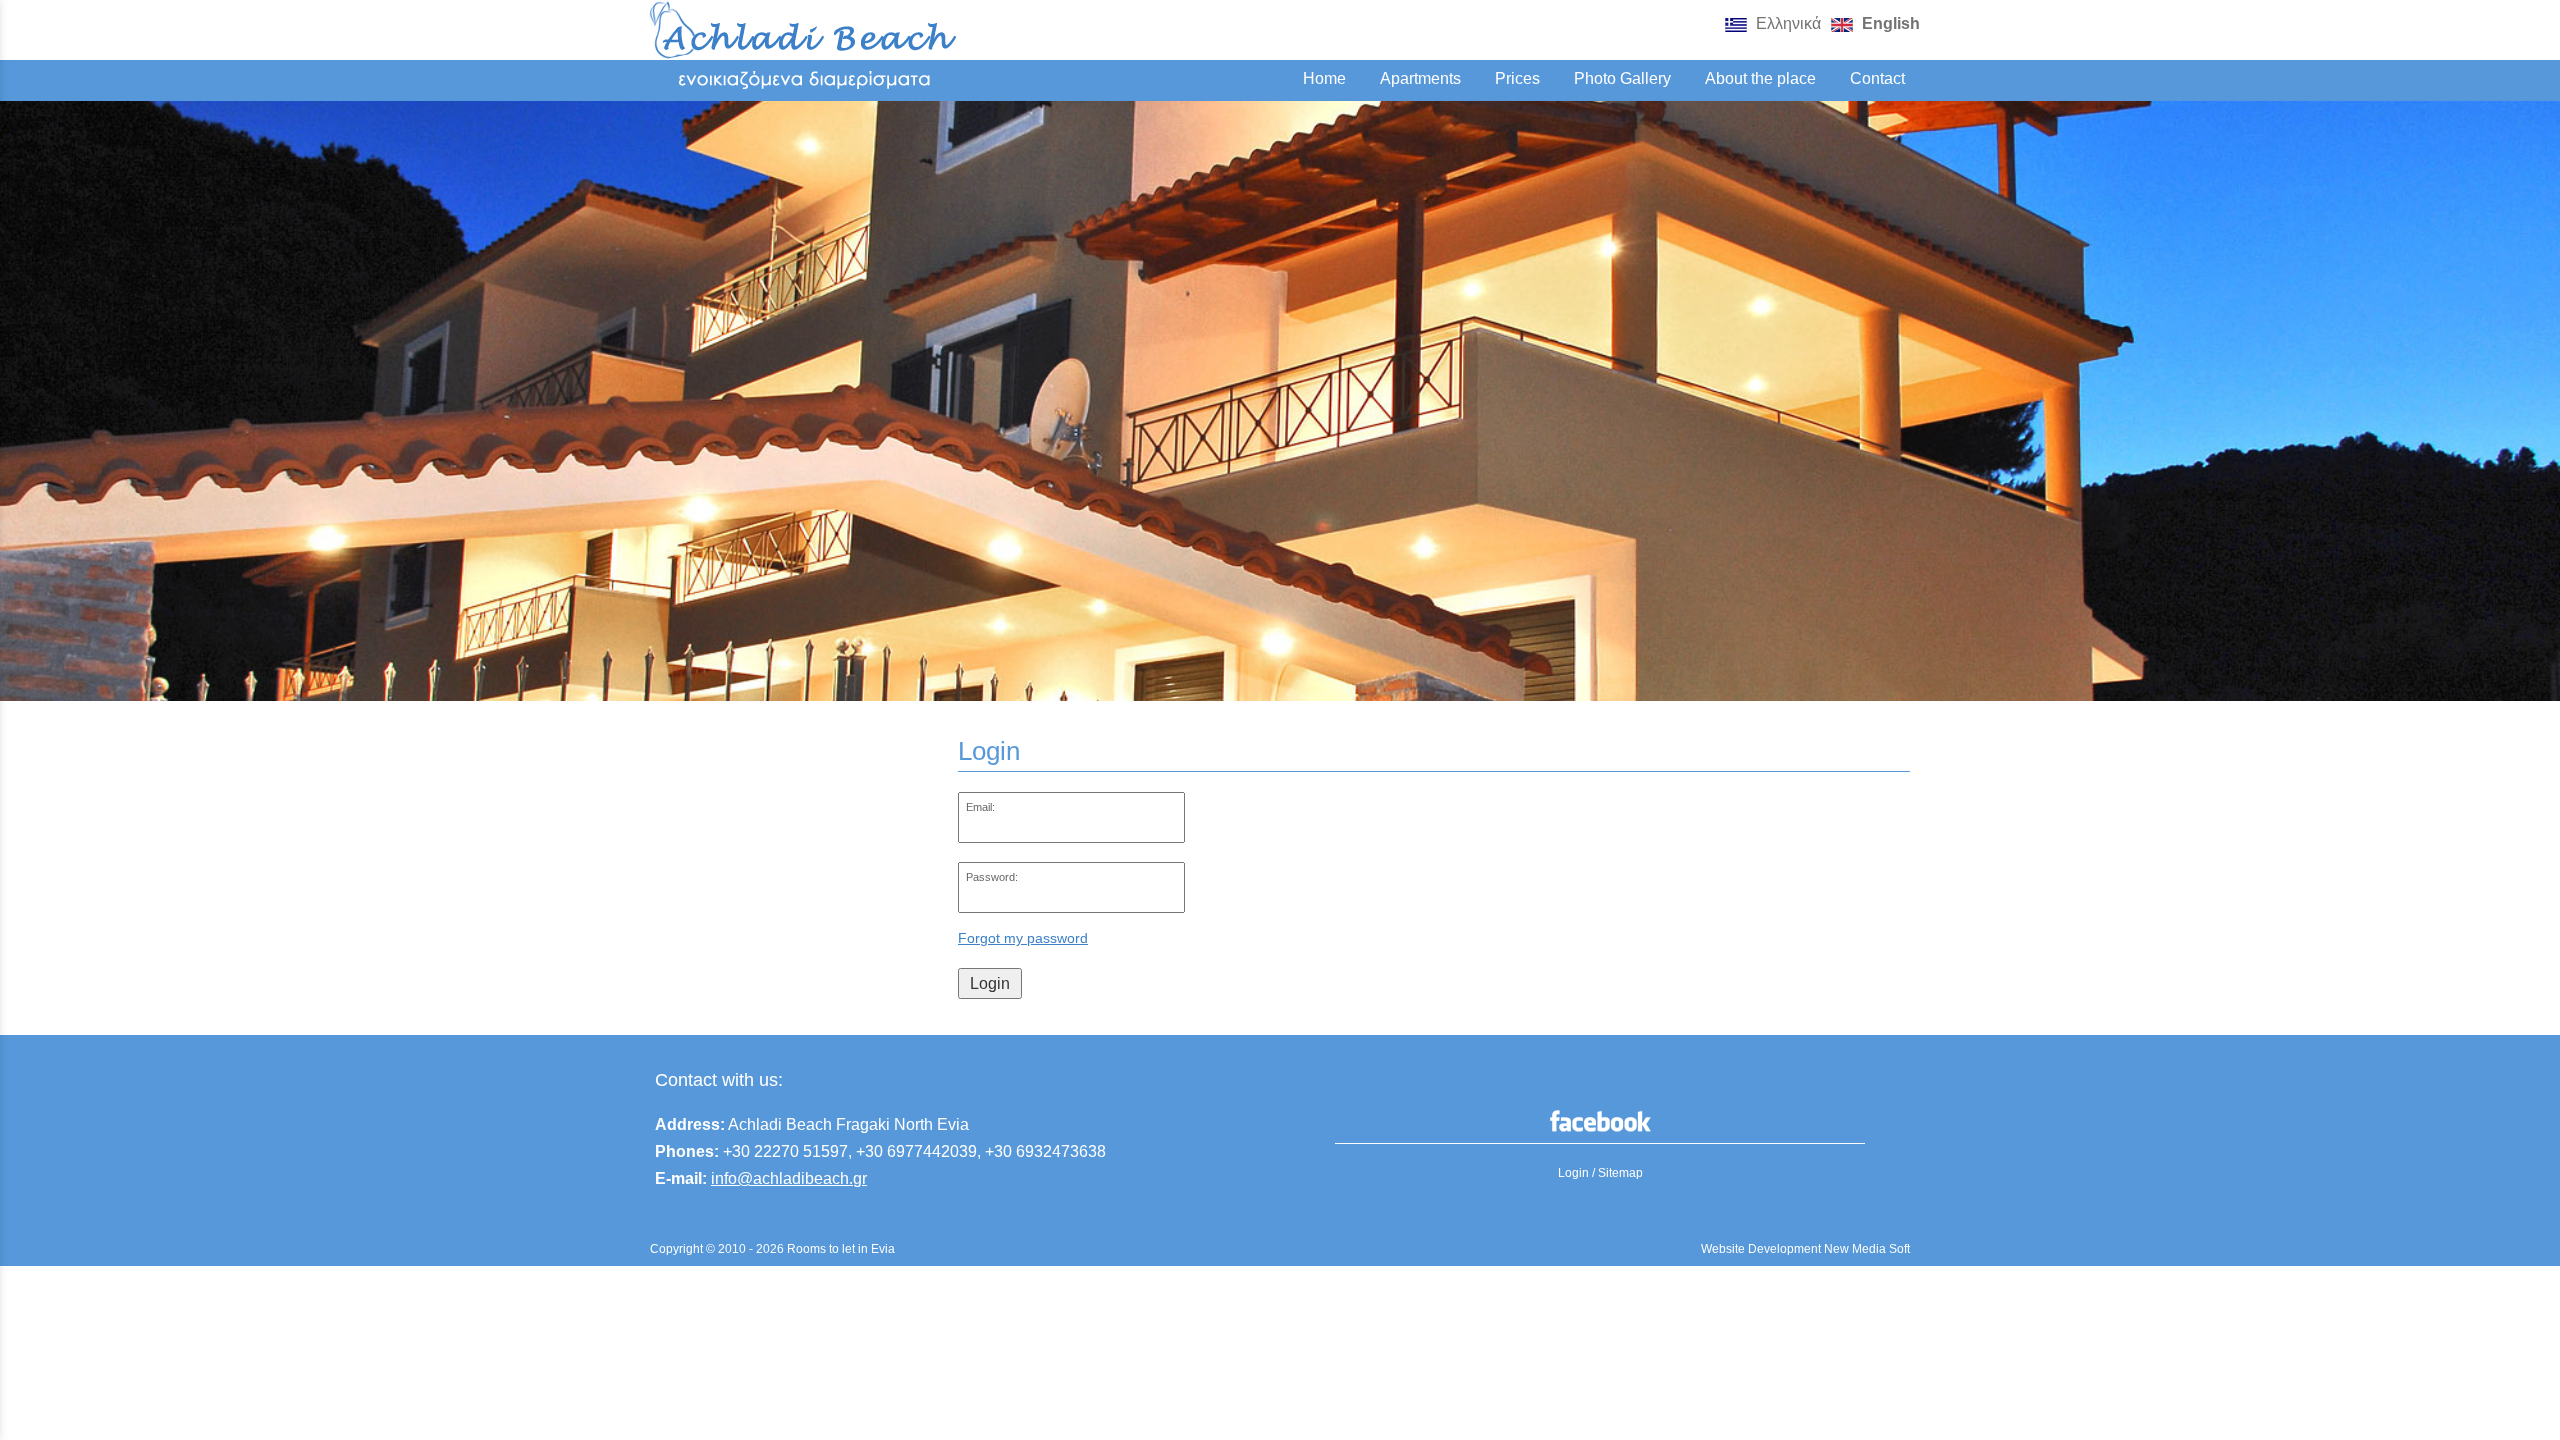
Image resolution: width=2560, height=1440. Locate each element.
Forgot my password (1023, 938)
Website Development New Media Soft (1805, 1249)
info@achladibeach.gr (789, 1178)
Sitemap (1620, 1173)
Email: (980, 807)
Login (990, 983)
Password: (992, 877)
